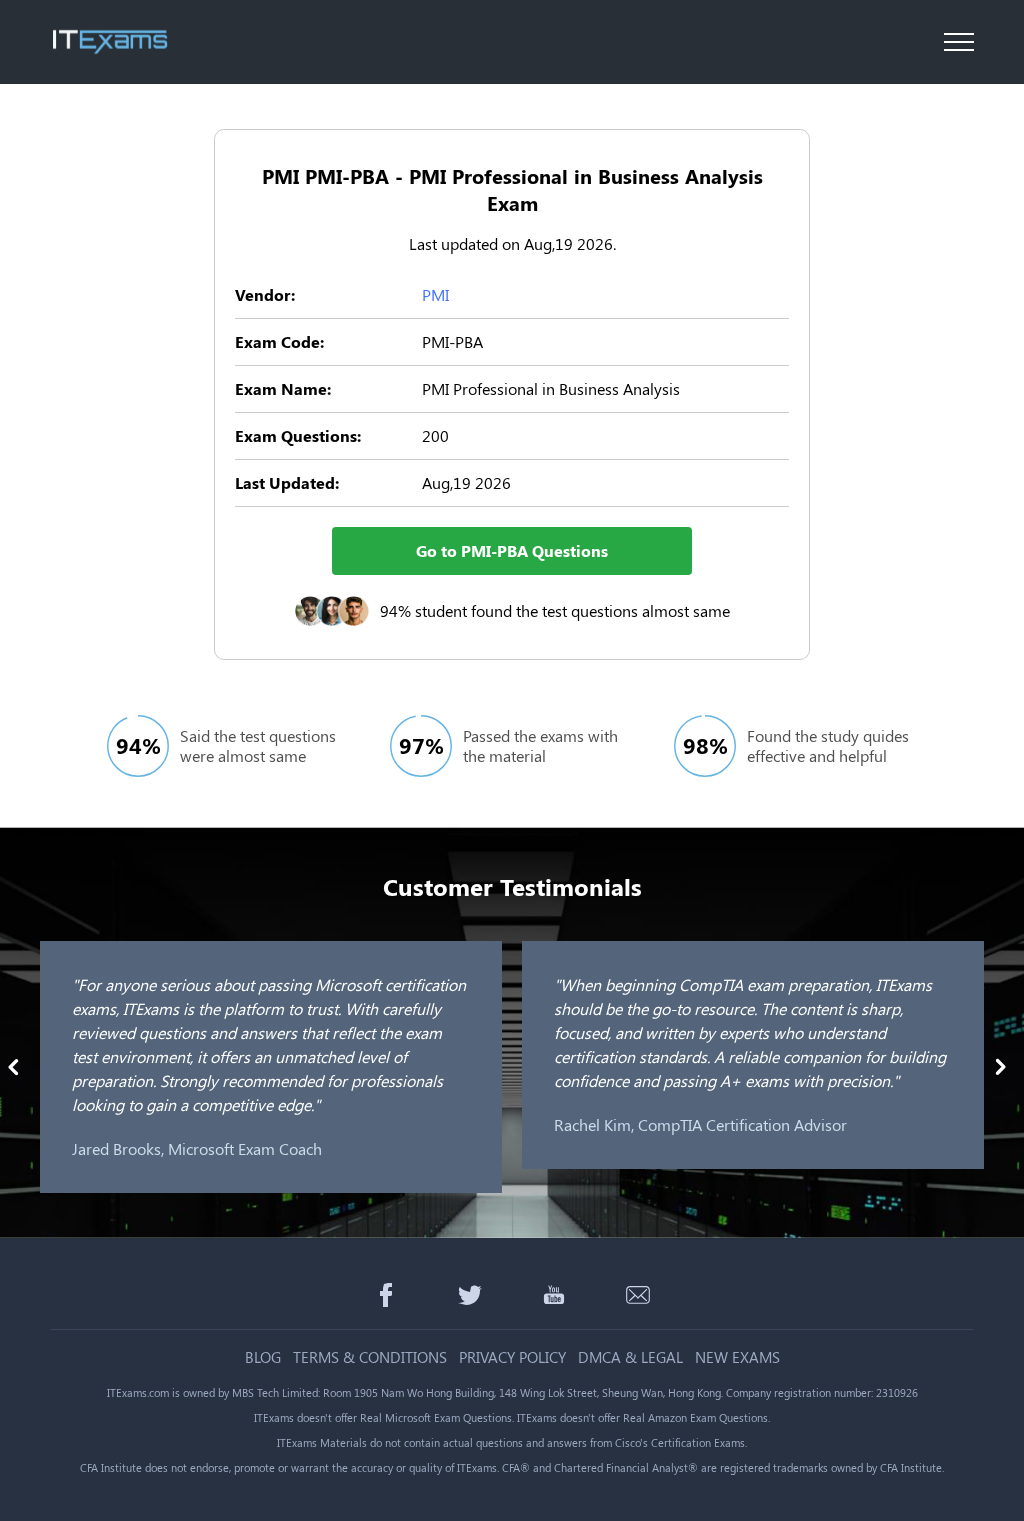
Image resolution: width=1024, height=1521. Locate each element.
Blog (263, 1357)
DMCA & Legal (630, 1357)
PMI (435, 294)
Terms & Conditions (370, 1357)
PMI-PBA (452, 341)
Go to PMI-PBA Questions (512, 550)
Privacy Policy (512, 1357)
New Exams (737, 1357)
